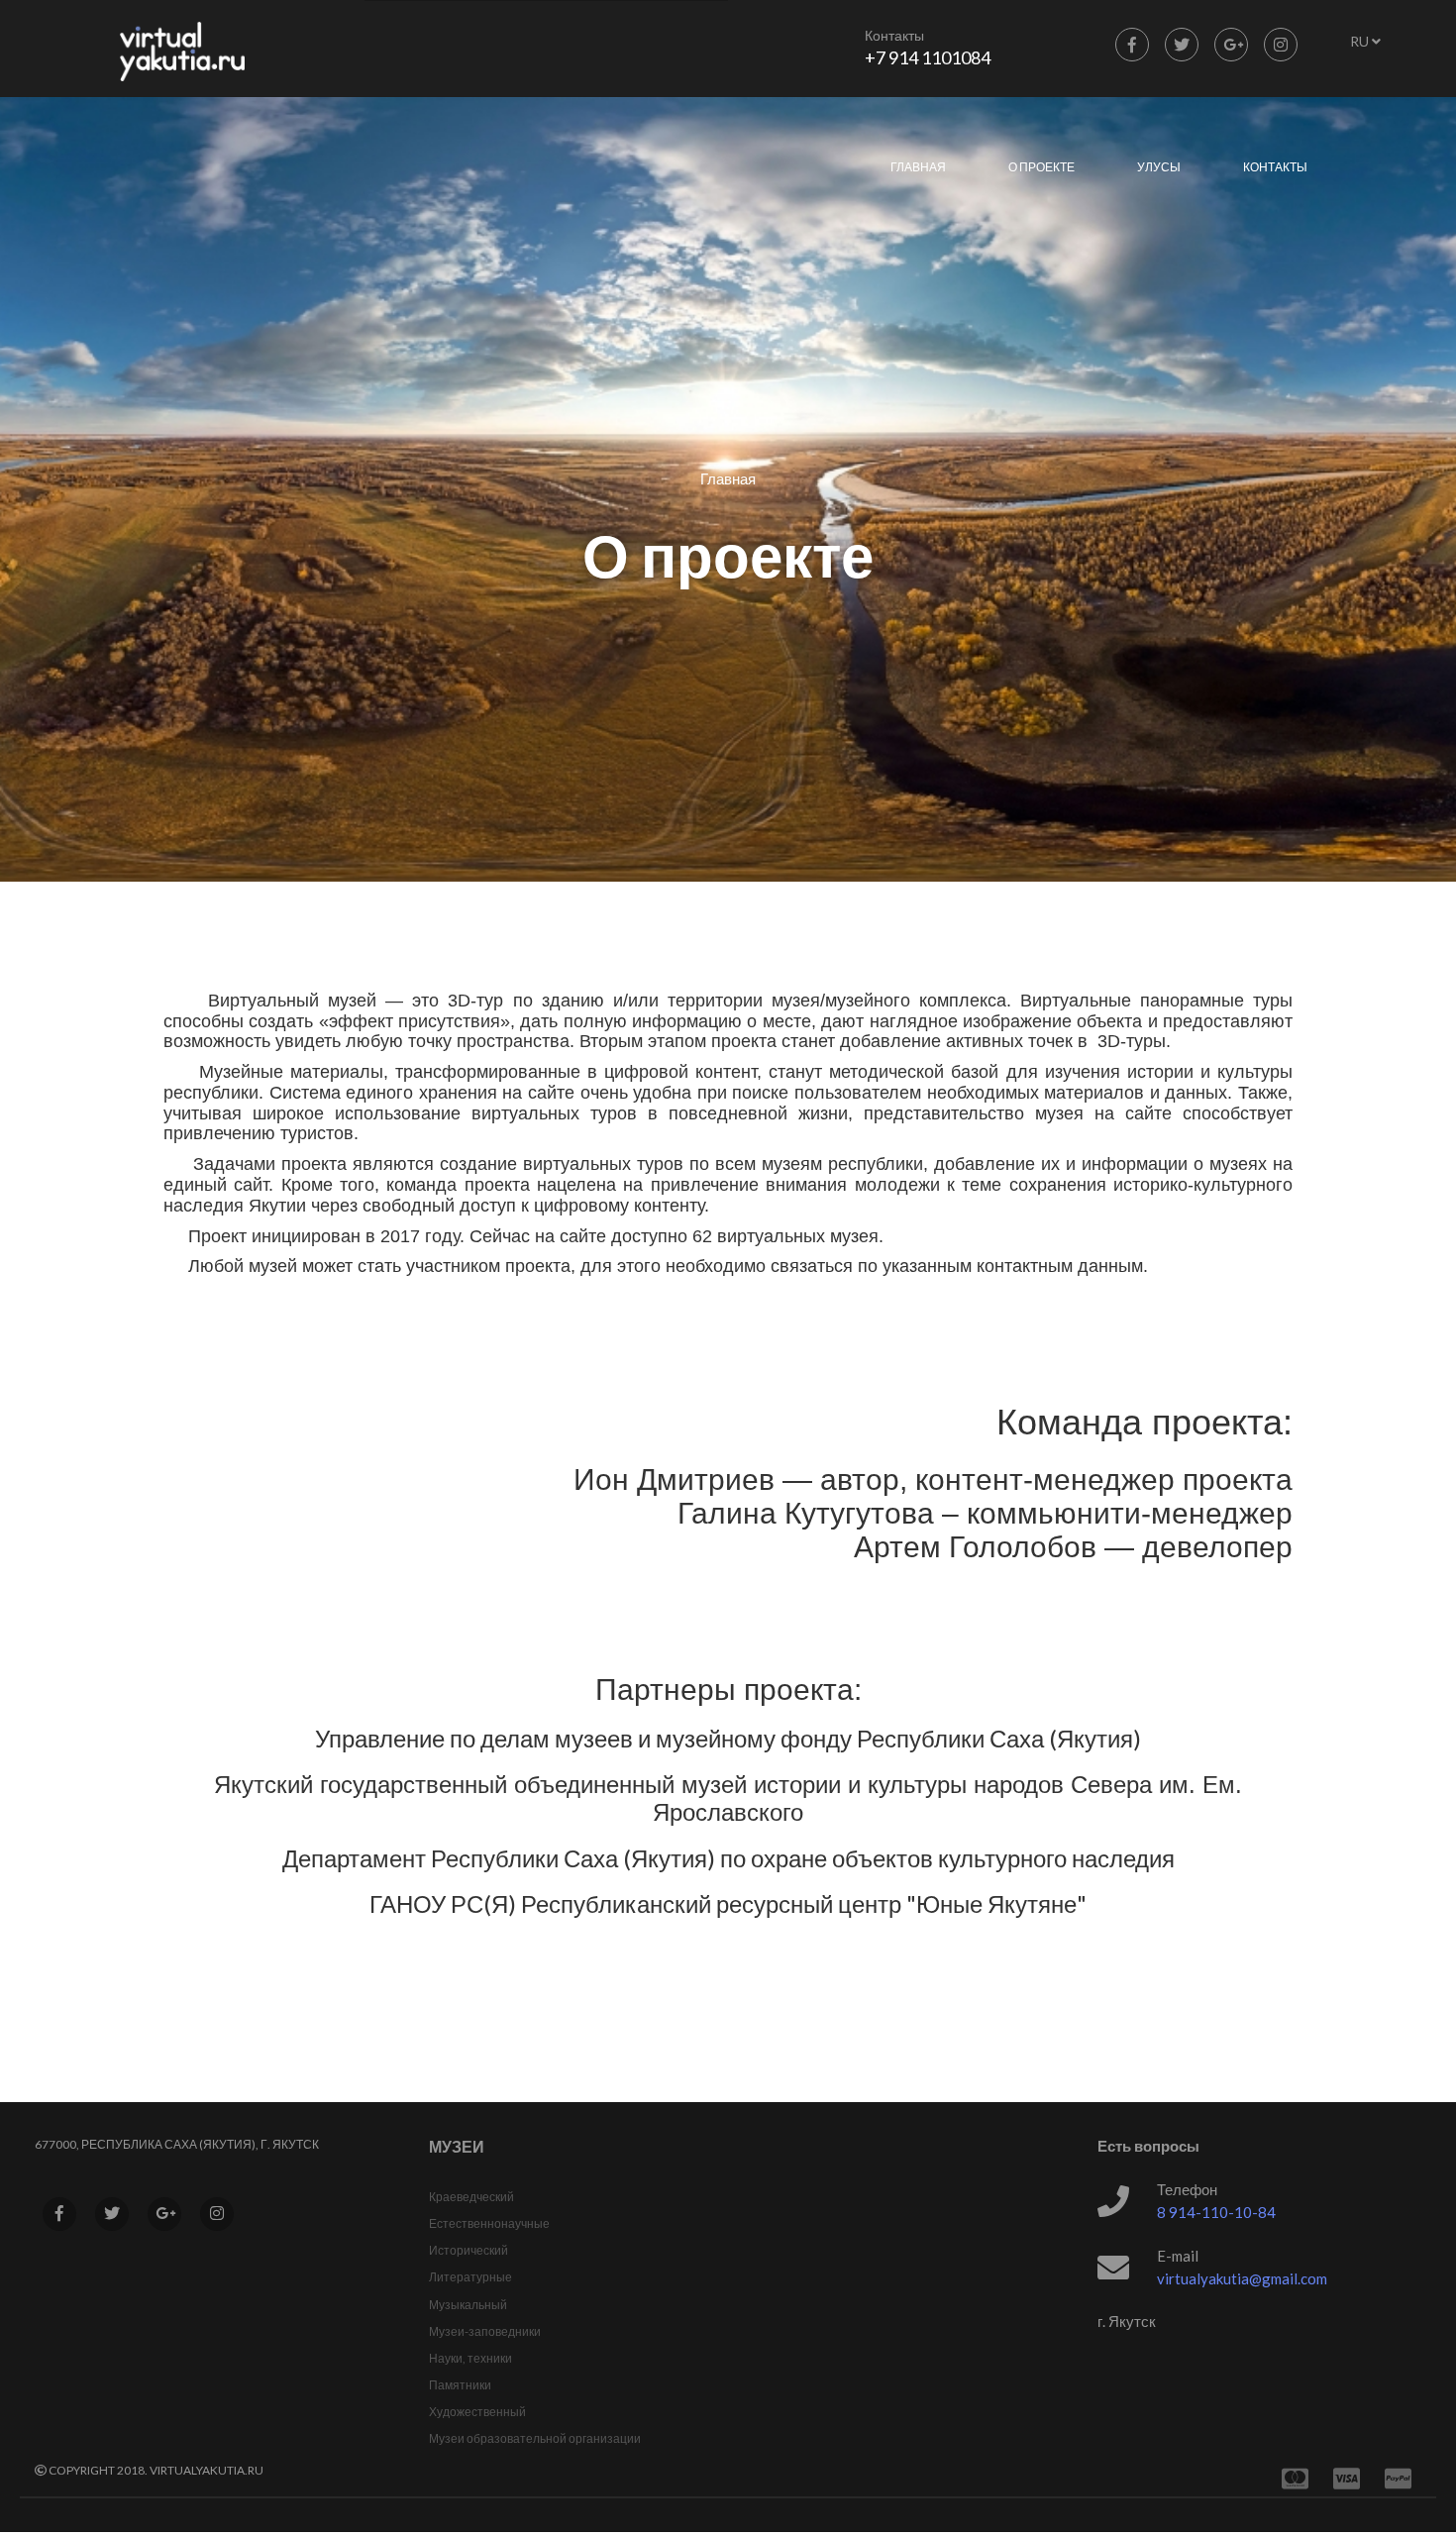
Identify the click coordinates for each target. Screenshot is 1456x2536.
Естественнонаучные (489, 2223)
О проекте (1041, 167)
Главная (918, 167)
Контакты (1275, 167)
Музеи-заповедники (485, 2331)
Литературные (470, 2277)
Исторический (468, 2250)
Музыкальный (468, 2305)
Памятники (460, 2385)
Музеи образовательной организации (535, 2438)
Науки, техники (470, 2358)
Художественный (477, 2412)
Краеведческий (471, 2197)
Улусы (1159, 167)
